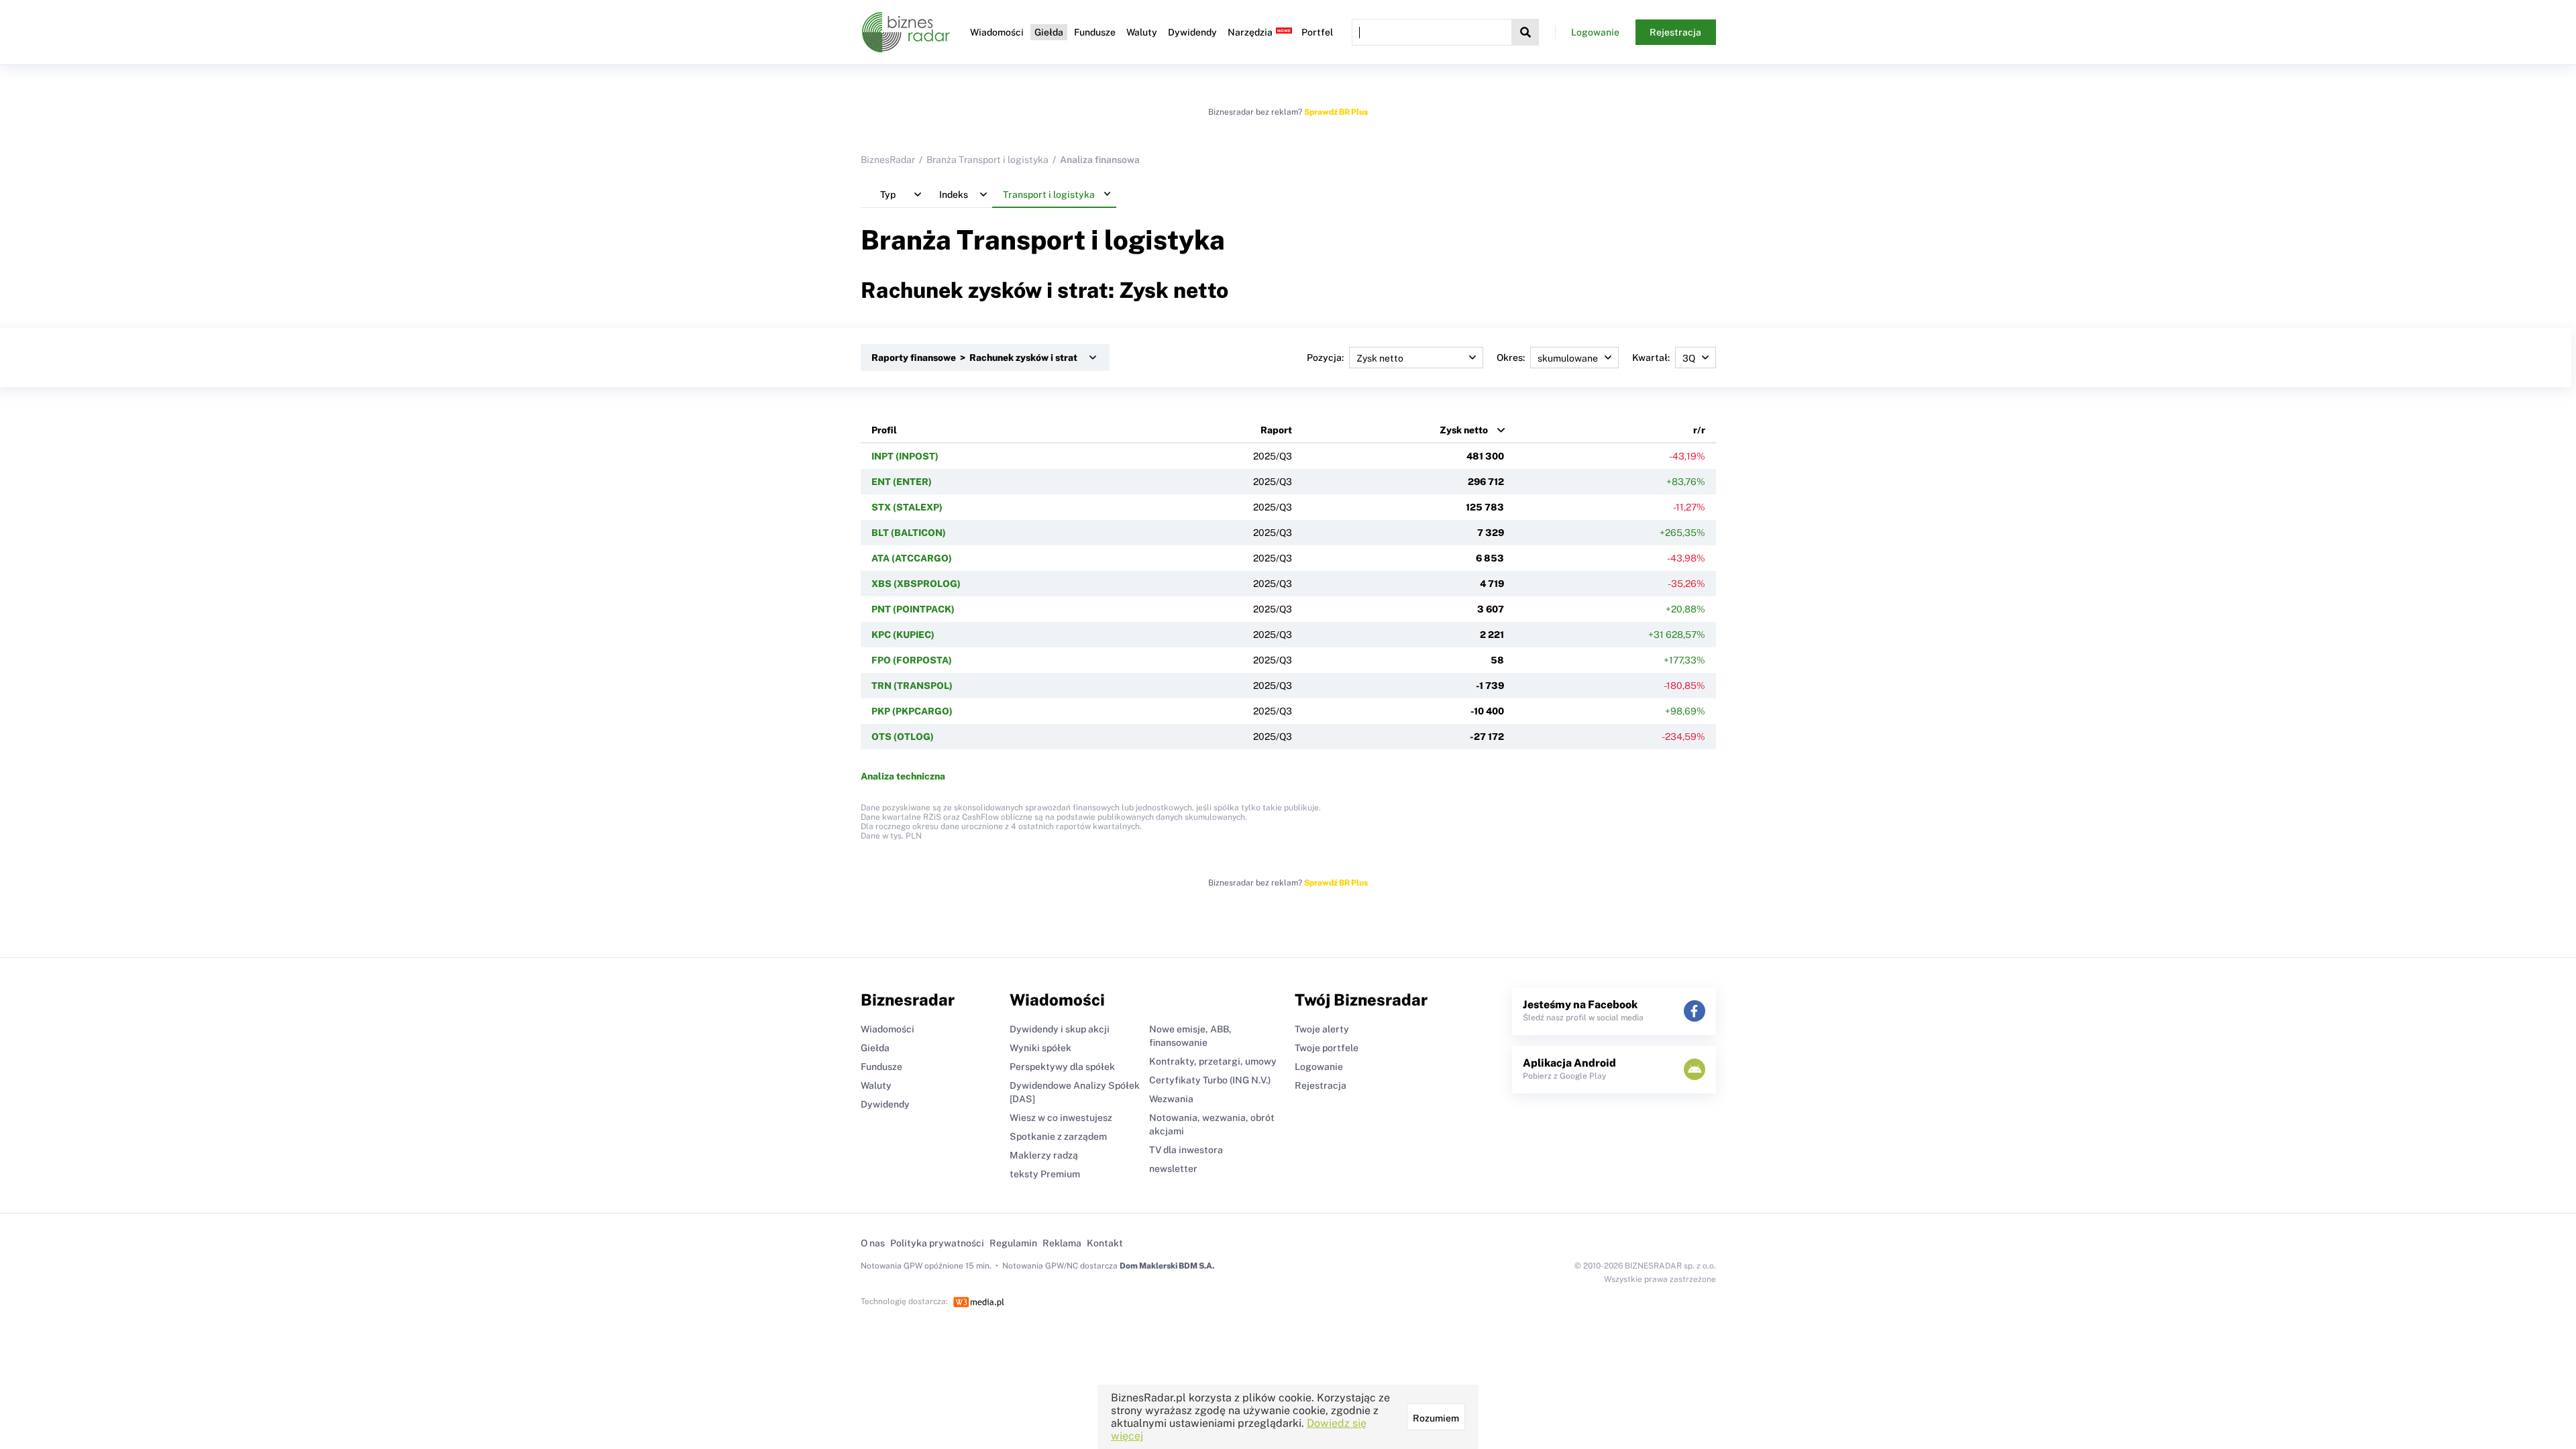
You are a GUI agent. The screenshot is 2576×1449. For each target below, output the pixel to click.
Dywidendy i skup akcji (1060, 1029)
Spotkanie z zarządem (1058, 1136)
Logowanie (1595, 32)
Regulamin (1013, 1243)
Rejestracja (1675, 32)
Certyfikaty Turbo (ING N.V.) (1210, 1080)
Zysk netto (1464, 430)
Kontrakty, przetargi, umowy (1213, 1061)
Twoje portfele (1327, 1048)
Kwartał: (1651, 358)
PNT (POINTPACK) (913, 609)
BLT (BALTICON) (909, 533)
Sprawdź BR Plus (1336, 112)
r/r (1699, 430)
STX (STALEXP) (907, 507)
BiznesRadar (888, 160)
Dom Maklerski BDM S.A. (1167, 1266)
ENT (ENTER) (902, 482)
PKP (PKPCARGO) (912, 711)
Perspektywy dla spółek (1062, 1067)
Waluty (1142, 32)
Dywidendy (1192, 32)
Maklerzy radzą (1044, 1155)
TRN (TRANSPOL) (912, 686)
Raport (1276, 430)
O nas (873, 1243)
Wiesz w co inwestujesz (1061, 1118)
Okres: (1511, 358)
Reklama (1062, 1243)
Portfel (1317, 32)
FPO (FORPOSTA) (912, 660)
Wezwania (1171, 1099)
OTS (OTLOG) (903, 737)
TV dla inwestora (1186, 1150)
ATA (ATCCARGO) (912, 558)
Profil (884, 430)
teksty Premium (1045, 1174)
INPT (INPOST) (905, 456)
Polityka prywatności (937, 1243)
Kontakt (1105, 1243)
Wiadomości (997, 32)
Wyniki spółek (1040, 1048)
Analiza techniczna (903, 776)
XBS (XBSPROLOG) (916, 584)
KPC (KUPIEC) (903, 635)
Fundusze (1095, 32)
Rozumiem (1436, 1418)
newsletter (1173, 1169)
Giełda (1049, 32)
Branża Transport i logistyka (987, 160)
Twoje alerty (1322, 1029)
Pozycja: (1325, 358)
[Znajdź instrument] (1525, 32)
